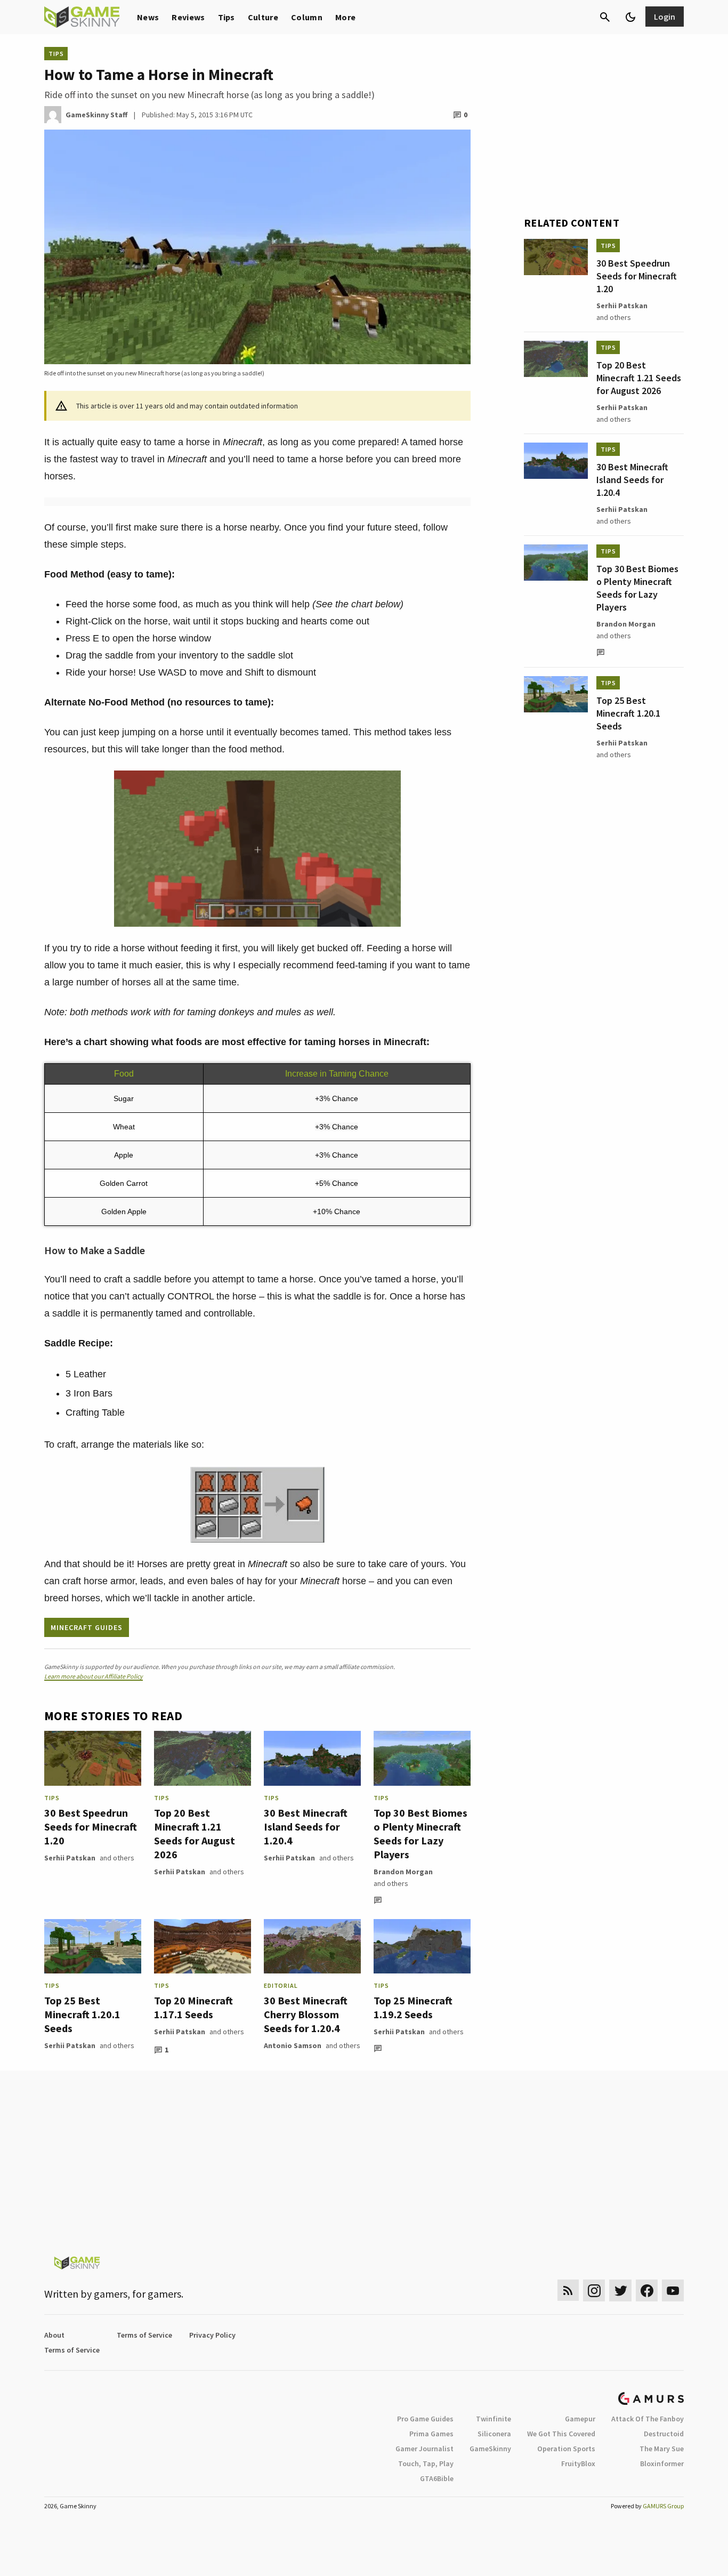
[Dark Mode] (630, 17)
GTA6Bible (437, 2478)
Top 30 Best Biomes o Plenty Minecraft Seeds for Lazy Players (420, 1833)
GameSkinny (490, 2449)
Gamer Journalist (424, 2449)
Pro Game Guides (425, 2419)
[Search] (605, 17)
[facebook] (647, 2290)
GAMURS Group (663, 2506)
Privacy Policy (212, 2335)
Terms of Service (144, 2335)
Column (307, 17)
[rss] (568, 2290)
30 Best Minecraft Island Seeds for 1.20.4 (306, 1827)
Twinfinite (494, 2419)
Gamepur (580, 2419)
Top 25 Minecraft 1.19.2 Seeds (413, 2007)
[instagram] (594, 2290)
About (54, 2335)
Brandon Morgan (403, 1872)
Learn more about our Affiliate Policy (94, 1676)
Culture (263, 17)
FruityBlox (578, 2463)
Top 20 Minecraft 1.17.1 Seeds (193, 2007)
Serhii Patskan (70, 1858)
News (148, 17)
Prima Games (431, 2434)
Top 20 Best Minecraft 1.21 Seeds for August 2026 (195, 1833)
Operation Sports (566, 2449)
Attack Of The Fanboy (648, 2419)
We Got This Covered (561, 2434)
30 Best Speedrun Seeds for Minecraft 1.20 (91, 1827)
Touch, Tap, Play (426, 2463)
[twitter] (620, 2290)
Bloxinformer (662, 2463)
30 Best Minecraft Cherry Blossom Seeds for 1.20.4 (306, 2014)
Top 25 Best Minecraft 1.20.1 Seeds (82, 2014)
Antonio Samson (293, 2045)
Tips (227, 17)
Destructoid (664, 2434)
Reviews (188, 17)
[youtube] (673, 2290)
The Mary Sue (662, 2449)
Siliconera (494, 2434)
